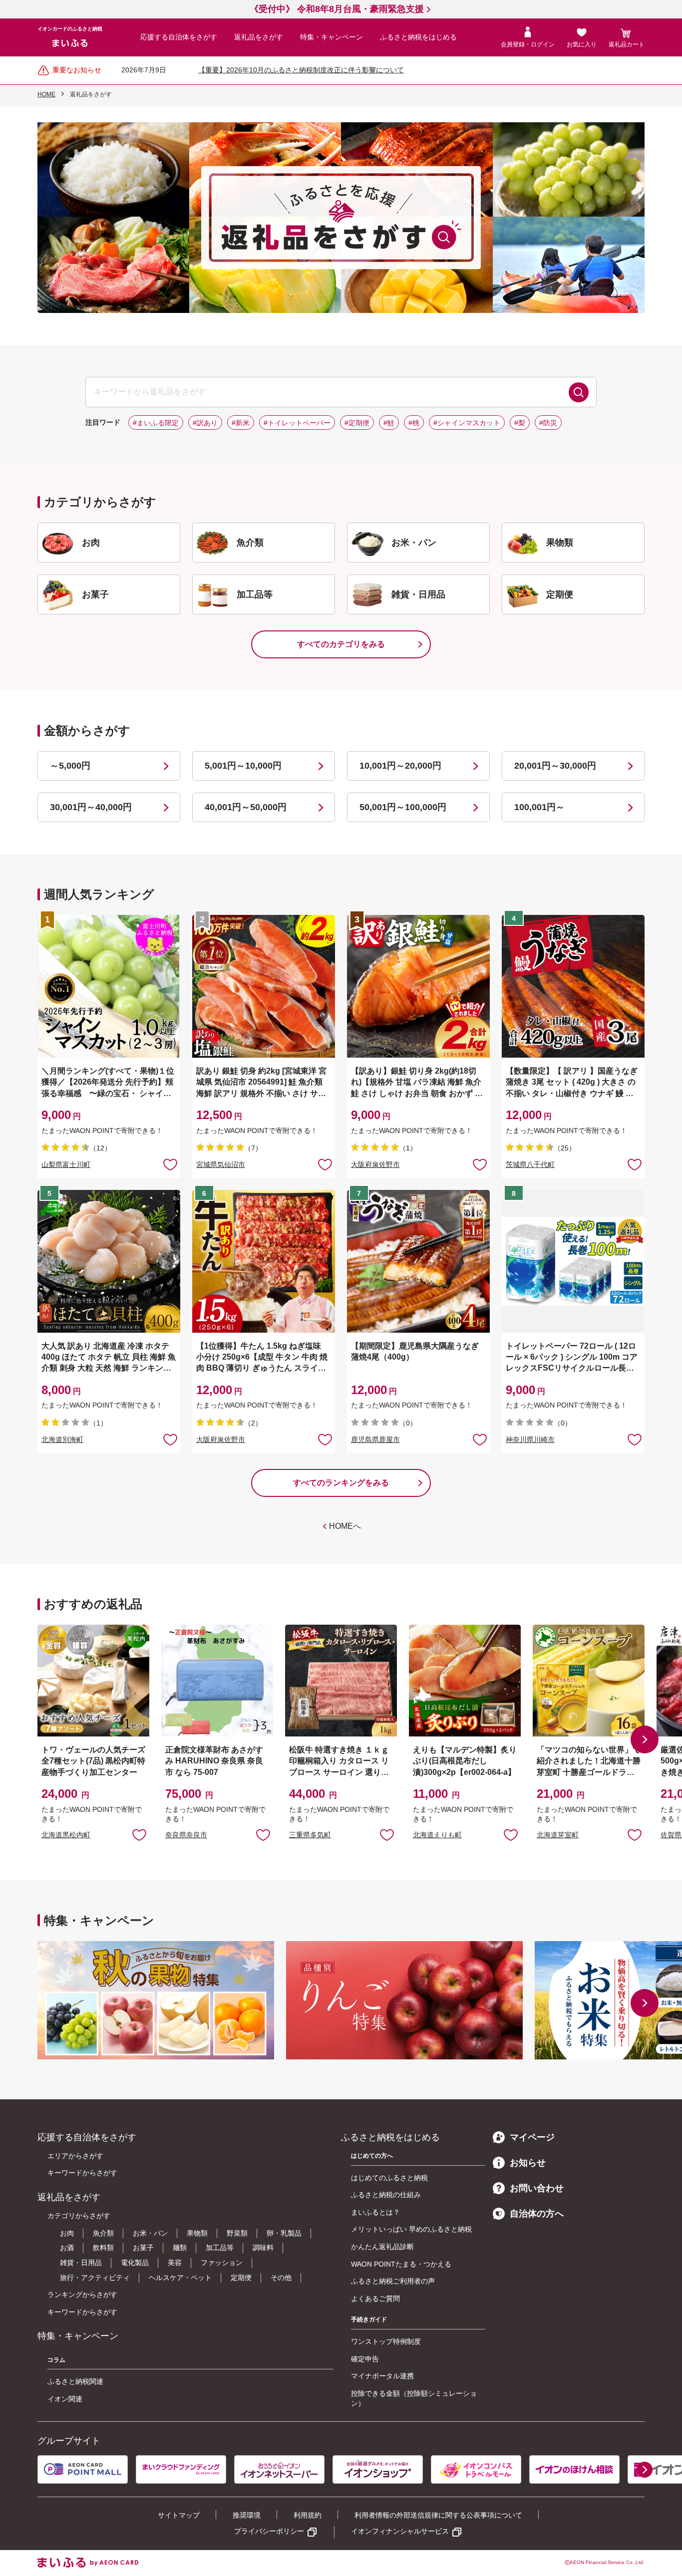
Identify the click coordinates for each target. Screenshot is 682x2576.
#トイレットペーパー (297, 423)
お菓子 (143, 2248)
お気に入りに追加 (139, 1834)
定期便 (241, 2278)
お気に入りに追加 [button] (170, 1164)
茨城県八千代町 (530, 1164)
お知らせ (528, 2163)
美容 (175, 2263)
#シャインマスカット (467, 423)
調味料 (263, 2248)
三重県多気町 (310, 1835)
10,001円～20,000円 (400, 766)
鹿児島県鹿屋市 (375, 1439)
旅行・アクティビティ (95, 2278)
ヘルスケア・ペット (180, 2278)
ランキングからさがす (82, 2294)
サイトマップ (179, 2515)
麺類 (180, 2248)
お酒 (67, 2248)
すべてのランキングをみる (341, 1483)
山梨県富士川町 (66, 1164)
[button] (645, 1739)
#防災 (548, 423)
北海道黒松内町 (66, 1835)
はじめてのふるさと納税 (389, 2178)
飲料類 (103, 2248)
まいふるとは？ (375, 2212)
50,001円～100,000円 (403, 807)
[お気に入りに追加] (170, 1164)
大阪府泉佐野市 (375, 1164)
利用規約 (308, 2515)
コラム (56, 2360)
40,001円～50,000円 (246, 807)
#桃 (414, 423)
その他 (281, 2278)
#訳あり (205, 423)
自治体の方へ (537, 2214)
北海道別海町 (62, 1439)
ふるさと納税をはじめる (418, 37)
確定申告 (365, 2359)
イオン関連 (65, 2399)
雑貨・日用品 (81, 2263)
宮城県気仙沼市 (221, 1164)
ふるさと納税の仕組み (386, 2195)
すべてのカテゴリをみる (341, 644)
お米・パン (150, 2233)
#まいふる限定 (156, 423)
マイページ (532, 2137)
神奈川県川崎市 (530, 1439)
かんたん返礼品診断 (382, 2247)
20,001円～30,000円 (555, 766)
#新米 (241, 423)
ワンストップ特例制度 (386, 2341)
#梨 (520, 423)
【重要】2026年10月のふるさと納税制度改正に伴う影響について (301, 70)
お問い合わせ (537, 2188)
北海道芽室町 (558, 1835)
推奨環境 (247, 2515)
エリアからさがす (75, 2156)
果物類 (197, 2233)
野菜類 (237, 2233)
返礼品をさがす (259, 37)
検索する (579, 392)
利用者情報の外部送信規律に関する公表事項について (438, 2515)
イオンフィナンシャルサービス (400, 2531)
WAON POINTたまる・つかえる (401, 2264)
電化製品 (135, 2263)
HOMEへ (345, 1526)
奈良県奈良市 (186, 1835)
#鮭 (389, 423)
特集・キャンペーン (332, 37)
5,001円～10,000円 (243, 766)
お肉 (67, 2233)
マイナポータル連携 (382, 2376)
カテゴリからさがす (79, 2216)
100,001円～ (539, 807)
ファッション (222, 2263)
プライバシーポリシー (269, 2531)
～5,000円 (70, 766)
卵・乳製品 (284, 2233)
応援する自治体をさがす (179, 37)
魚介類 (103, 2233)
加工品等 (220, 2248)
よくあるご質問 (375, 2298)
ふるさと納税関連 (75, 2381)
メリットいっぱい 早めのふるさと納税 (411, 2229)
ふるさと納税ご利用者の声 (393, 2281)
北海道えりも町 (437, 1835)
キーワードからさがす (82, 2173)
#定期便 (357, 423)
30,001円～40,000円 (91, 807)
